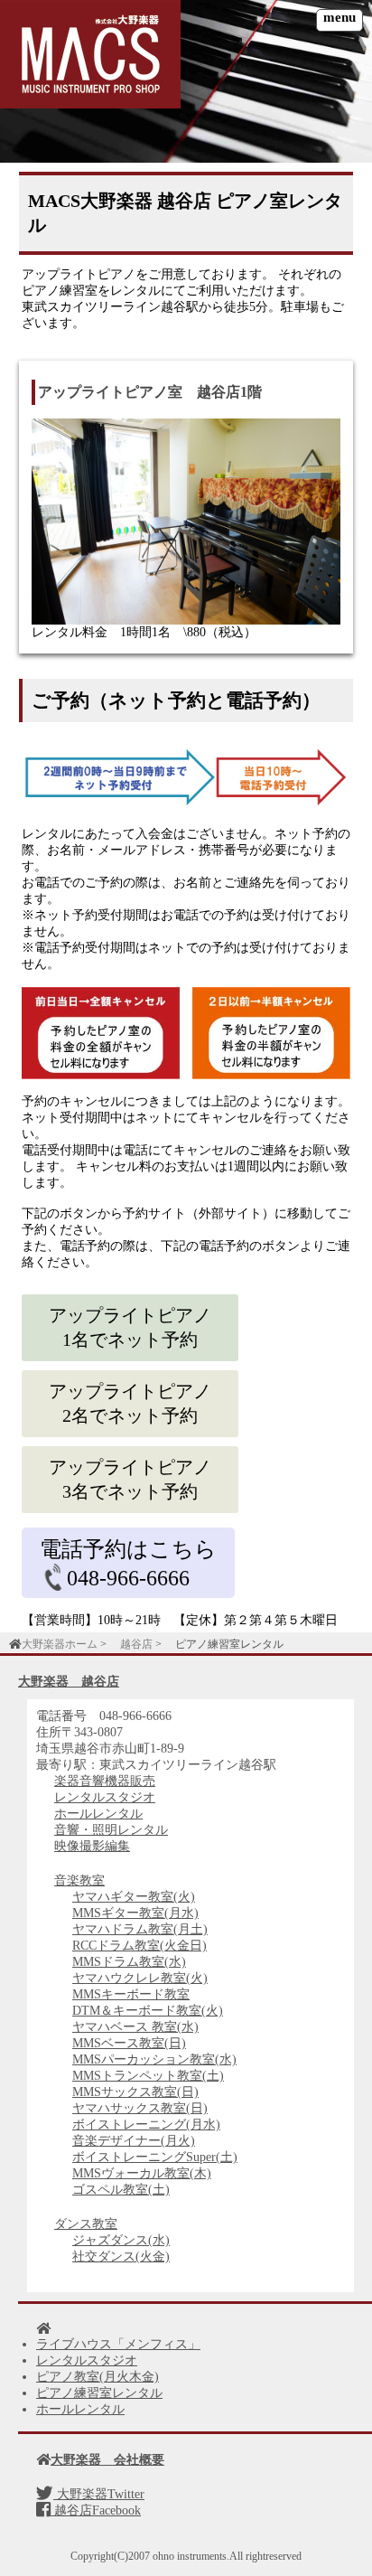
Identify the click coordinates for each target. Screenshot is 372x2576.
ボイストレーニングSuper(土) (155, 2157)
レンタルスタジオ (105, 1797)
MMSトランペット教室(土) (148, 2076)
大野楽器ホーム (60, 1644)
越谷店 (136, 1644)
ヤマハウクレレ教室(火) (140, 1978)
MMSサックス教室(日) (135, 2092)
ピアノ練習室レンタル (99, 2393)
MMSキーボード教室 (131, 1994)
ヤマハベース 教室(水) (135, 2027)
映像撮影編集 (92, 1846)
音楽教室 (79, 1880)
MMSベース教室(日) (129, 2043)
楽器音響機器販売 (105, 1781)
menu (339, 17)
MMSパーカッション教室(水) (154, 2059)
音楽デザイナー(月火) (134, 2141)
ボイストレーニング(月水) (146, 2125)
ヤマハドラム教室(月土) (140, 1929)
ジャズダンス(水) (121, 2240)
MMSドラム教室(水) (129, 1962)
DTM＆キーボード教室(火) (148, 2011)
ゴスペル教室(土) (121, 2190)
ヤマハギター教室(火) (134, 1897)
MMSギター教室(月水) (135, 1913)
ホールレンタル (98, 1814)
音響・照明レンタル (111, 1830)
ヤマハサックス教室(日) (140, 2108)
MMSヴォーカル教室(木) (142, 2173)
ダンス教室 (86, 2224)
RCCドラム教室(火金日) (139, 1946)
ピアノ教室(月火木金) (98, 2377)
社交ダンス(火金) (121, 2256)
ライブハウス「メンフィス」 (118, 2344)
